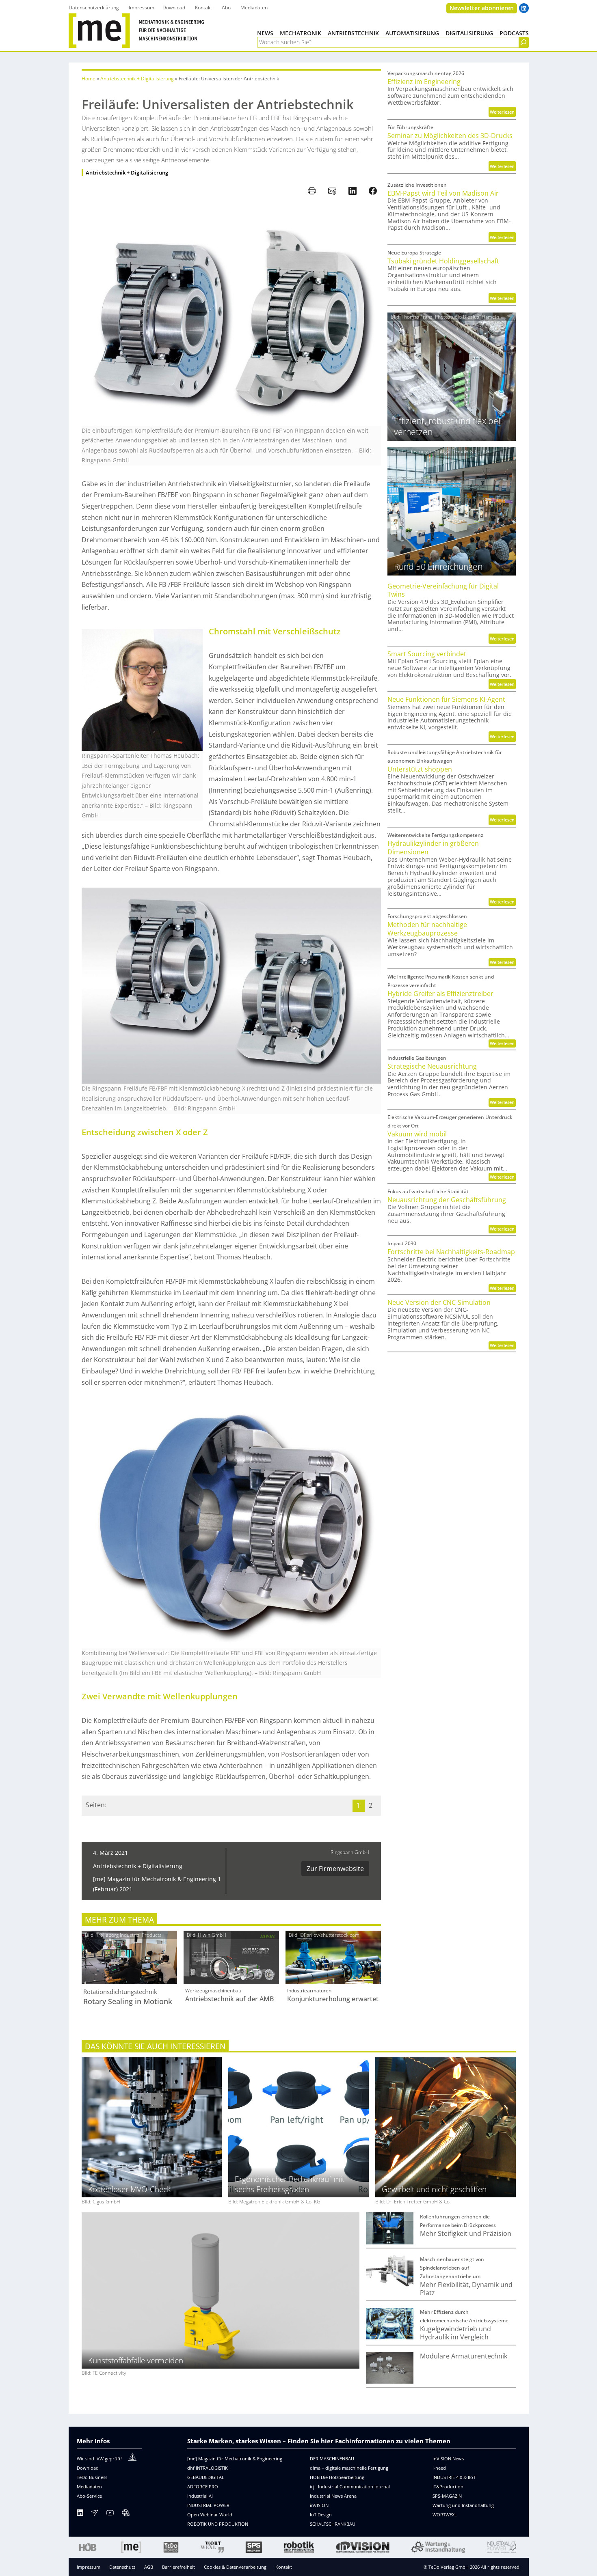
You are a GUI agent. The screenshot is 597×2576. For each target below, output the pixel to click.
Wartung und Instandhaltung (463, 2505)
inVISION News (448, 2459)
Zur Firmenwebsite (335, 1869)
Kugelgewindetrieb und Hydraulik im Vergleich (455, 2333)
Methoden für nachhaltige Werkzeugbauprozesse (427, 929)
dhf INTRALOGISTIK (208, 2468)
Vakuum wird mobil (417, 1134)
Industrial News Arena (333, 2496)
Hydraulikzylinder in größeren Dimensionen (433, 848)
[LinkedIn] (80, 2514)
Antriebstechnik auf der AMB (229, 1999)
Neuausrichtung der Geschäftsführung (447, 1200)
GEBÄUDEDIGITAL (206, 2477)
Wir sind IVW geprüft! (99, 2459)
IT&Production (448, 2487)
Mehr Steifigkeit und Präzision (466, 2234)
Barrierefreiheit (178, 2567)
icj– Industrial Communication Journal (350, 2487)
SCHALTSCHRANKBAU (333, 2524)
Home (89, 79)
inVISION (319, 2505)
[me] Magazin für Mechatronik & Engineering (235, 2459)
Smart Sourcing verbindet (427, 654)
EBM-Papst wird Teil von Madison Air (443, 193)
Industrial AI (200, 2496)
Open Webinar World (210, 2515)
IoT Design (321, 2515)
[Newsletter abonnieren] (95, 2514)
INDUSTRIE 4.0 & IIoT (454, 2477)
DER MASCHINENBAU (332, 2459)
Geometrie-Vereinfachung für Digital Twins (443, 590)
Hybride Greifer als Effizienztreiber (440, 994)
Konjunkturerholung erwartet (333, 1999)
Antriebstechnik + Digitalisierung (137, 79)
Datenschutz (122, 2567)
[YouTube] (110, 2514)
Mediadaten (89, 2487)
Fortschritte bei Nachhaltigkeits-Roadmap (451, 1252)
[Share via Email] (332, 191)
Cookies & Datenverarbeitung (235, 2567)
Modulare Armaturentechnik (464, 2356)
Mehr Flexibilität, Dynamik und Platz (466, 2289)
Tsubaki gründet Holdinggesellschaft (443, 261)
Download (88, 2468)
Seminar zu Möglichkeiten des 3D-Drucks (450, 136)
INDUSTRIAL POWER (208, 2505)
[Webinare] (125, 2514)
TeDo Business (92, 2477)
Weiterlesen (503, 113)
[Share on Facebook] (373, 191)
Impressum (89, 2567)
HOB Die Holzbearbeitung (337, 2477)
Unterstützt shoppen (420, 769)
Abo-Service (89, 2496)
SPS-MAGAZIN (447, 2496)
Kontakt (284, 2567)
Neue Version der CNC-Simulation (439, 1303)
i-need (439, 2468)
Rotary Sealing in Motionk (128, 2002)
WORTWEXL (445, 2515)
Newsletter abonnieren (482, 8)
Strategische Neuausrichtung (432, 1066)
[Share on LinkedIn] (353, 191)
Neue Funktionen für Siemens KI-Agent (446, 700)
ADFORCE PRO (203, 2487)
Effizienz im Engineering (424, 82)
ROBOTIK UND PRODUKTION (218, 2524)
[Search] (523, 42)
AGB (149, 2567)
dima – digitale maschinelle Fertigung (349, 2468)
